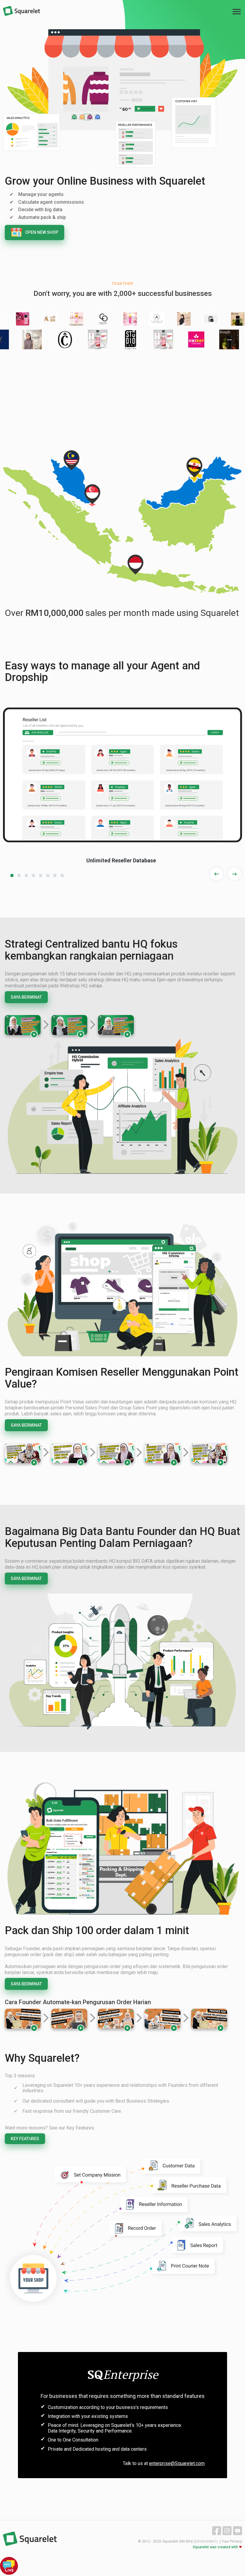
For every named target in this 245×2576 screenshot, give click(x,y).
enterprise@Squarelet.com (177, 2463)
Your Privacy (232, 2541)
